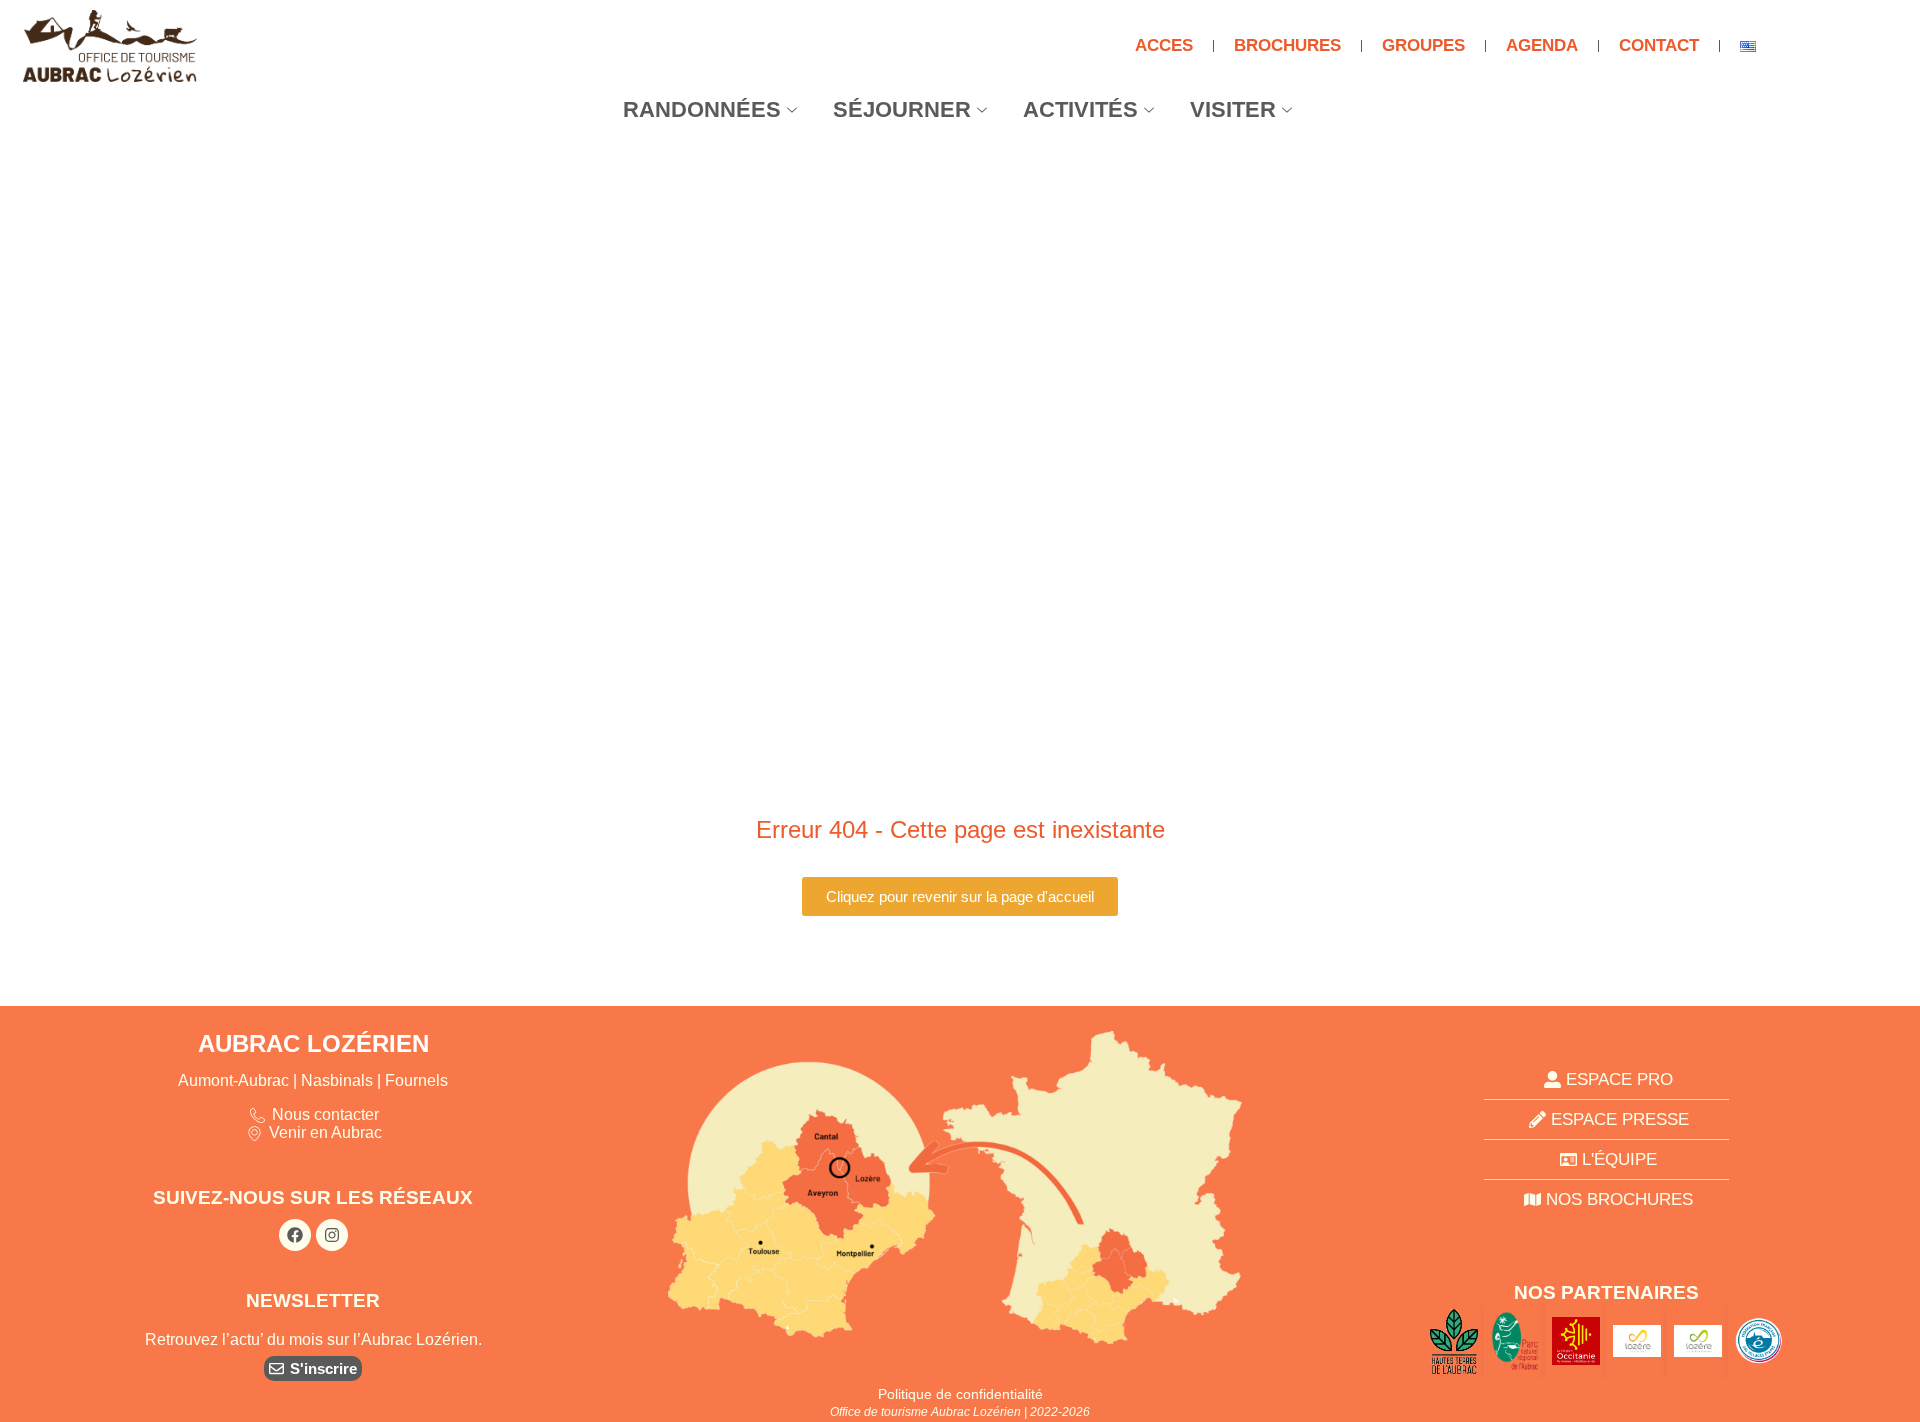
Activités (1080, 109)
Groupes (1423, 45)
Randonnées (702, 109)
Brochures (1287, 45)
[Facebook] (295, 1235)
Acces (1164, 45)
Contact (1659, 45)
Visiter (1233, 109)
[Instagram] (332, 1235)
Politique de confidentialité (960, 1394)
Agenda (1542, 45)
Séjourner (902, 109)
